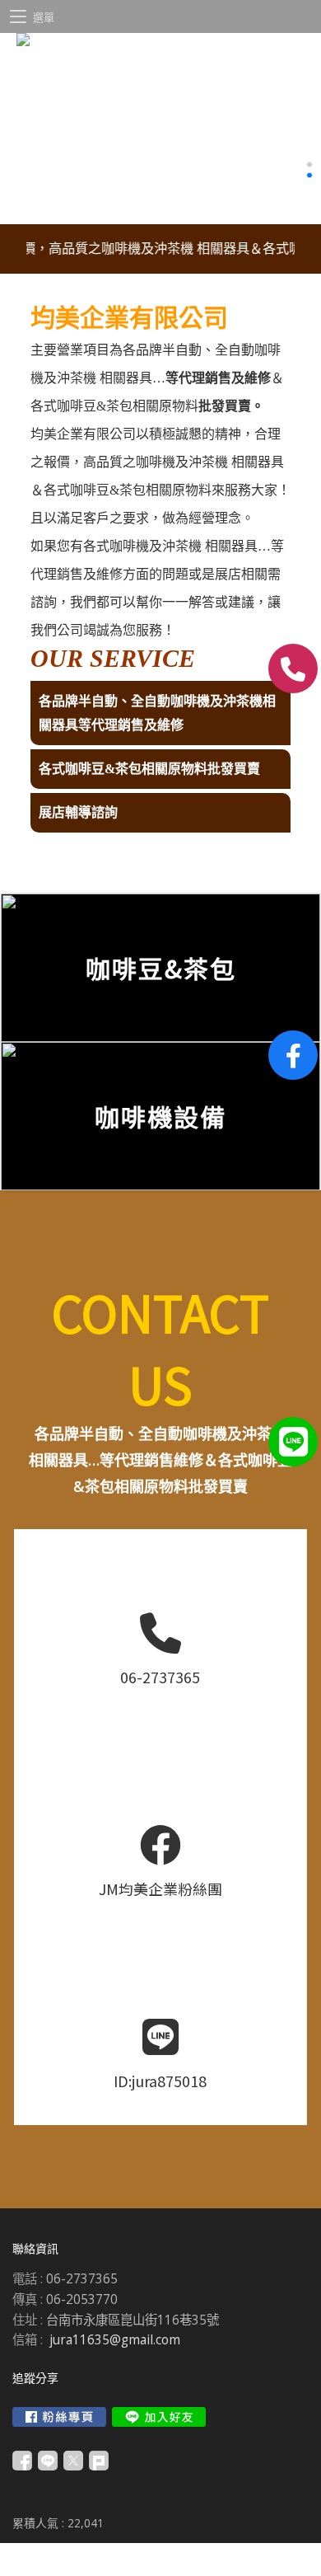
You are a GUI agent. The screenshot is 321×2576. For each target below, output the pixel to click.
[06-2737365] (293, 669)
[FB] (293, 1055)
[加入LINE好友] (159, 2417)
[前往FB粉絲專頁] (59, 2417)
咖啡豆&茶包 (95, 406)
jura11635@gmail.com (115, 2340)
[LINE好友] (293, 1442)
